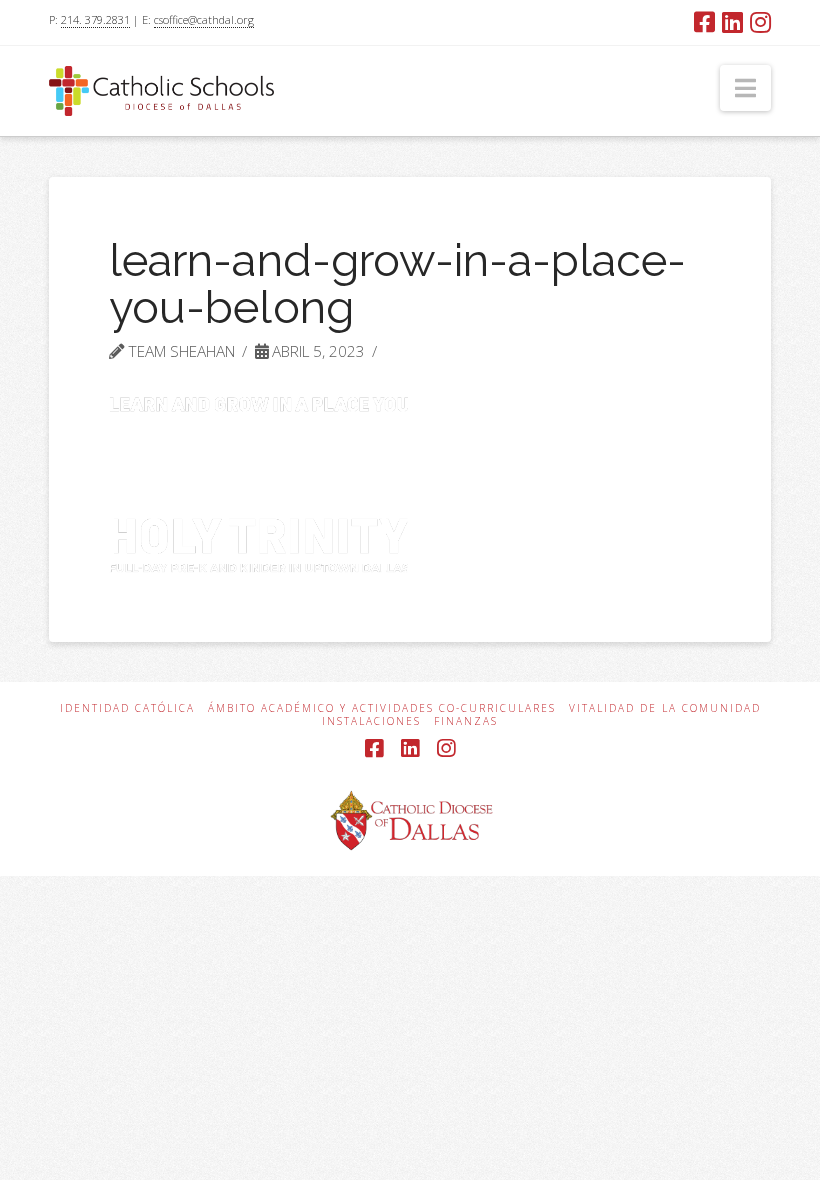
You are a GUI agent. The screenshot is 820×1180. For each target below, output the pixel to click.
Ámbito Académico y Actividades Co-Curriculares (382, 708)
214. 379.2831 (95, 19)
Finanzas (466, 721)
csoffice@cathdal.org (204, 19)
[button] (745, 88)
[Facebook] (704, 22)
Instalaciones (371, 721)
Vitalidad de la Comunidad (665, 708)
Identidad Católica (127, 708)
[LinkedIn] (732, 22)
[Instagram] (760, 22)
